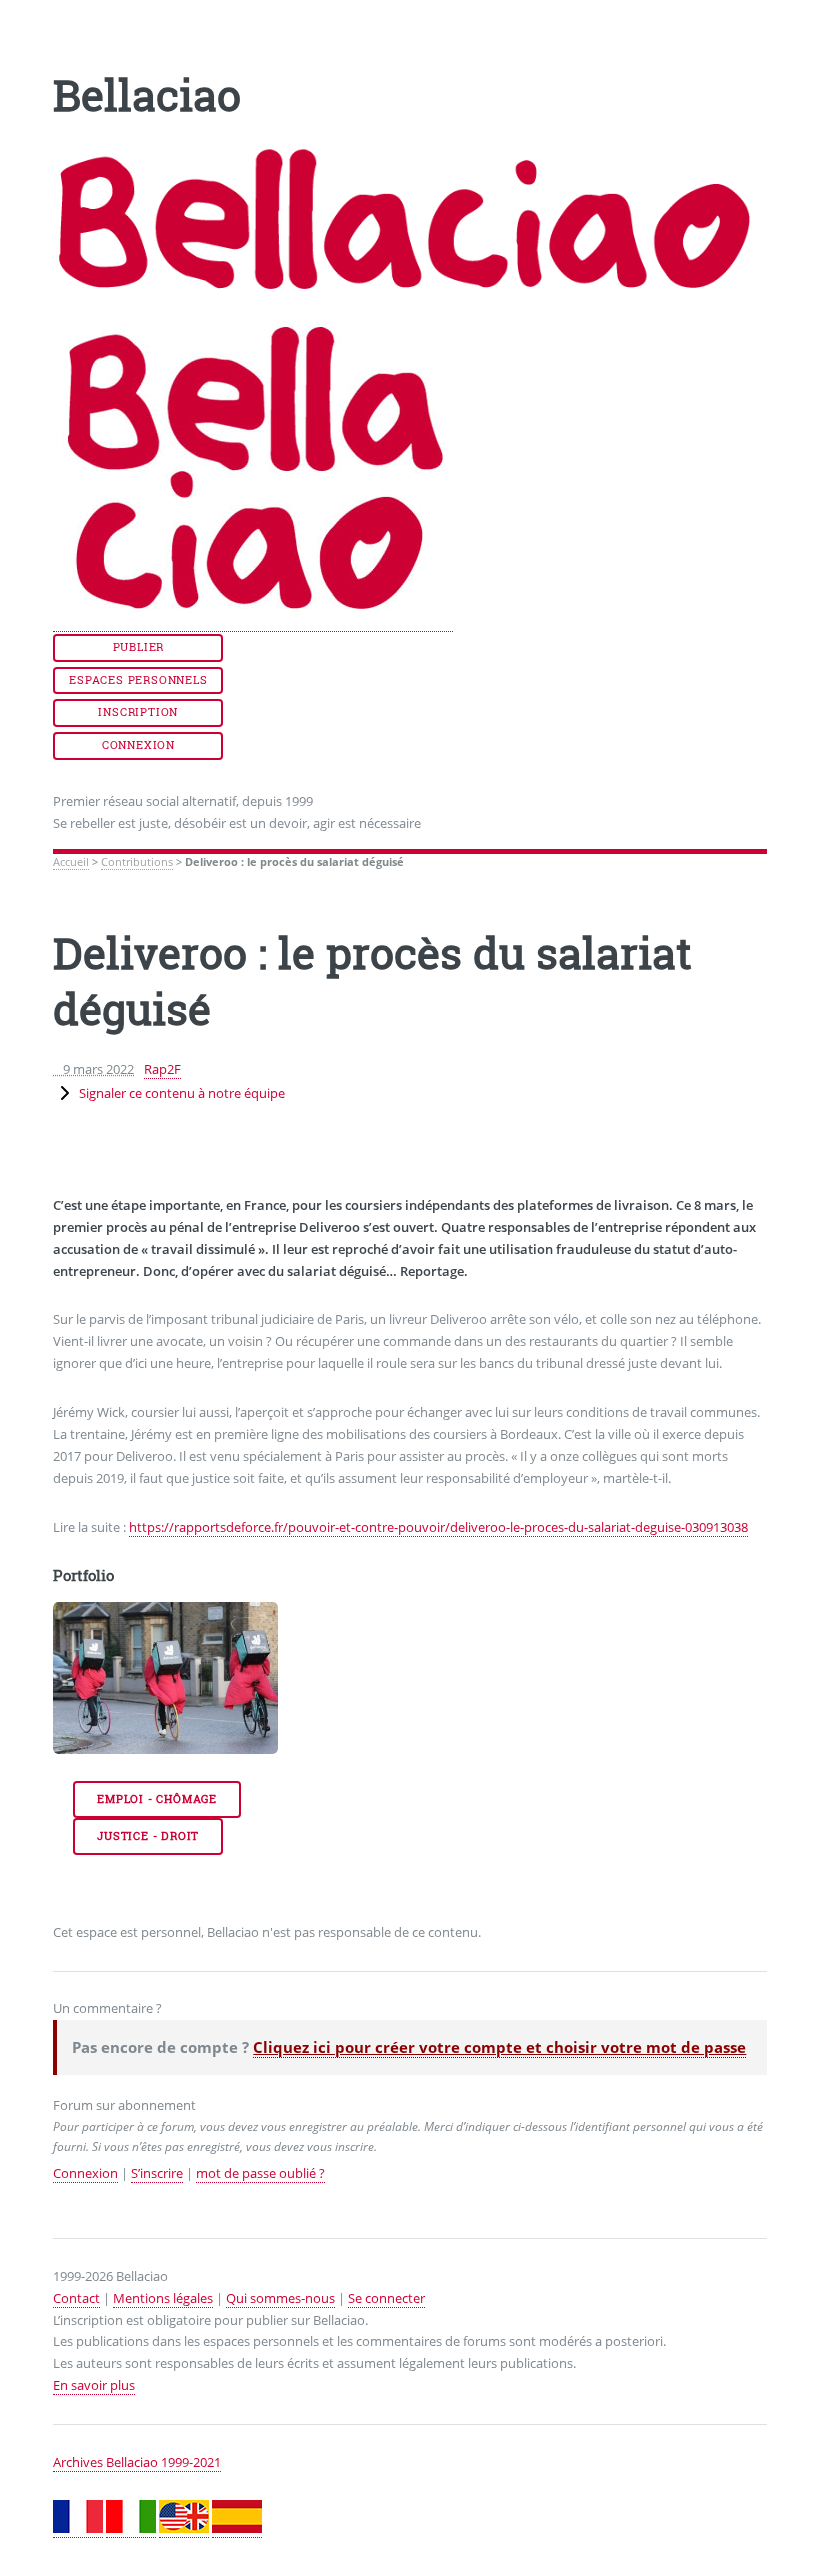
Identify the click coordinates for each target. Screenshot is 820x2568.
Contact (76, 2298)
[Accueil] (253, 622)
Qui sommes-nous (280, 2298)
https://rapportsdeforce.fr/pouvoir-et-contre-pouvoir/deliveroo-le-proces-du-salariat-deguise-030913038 (438, 1527)
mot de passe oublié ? (260, 2173)
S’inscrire (157, 2173)
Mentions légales (163, 2298)
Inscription (138, 712)
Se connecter (386, 2298)
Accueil (71, 862)
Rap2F (162, 1069)
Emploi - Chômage (157, 1799)
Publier (139, 647)
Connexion (138, 745)
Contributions (137, 862)
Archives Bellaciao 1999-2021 (137, 2462)
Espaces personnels (138, 680)
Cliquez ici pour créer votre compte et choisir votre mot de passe (499, 2047)
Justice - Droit (148, 1836)
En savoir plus (94, 2385)
